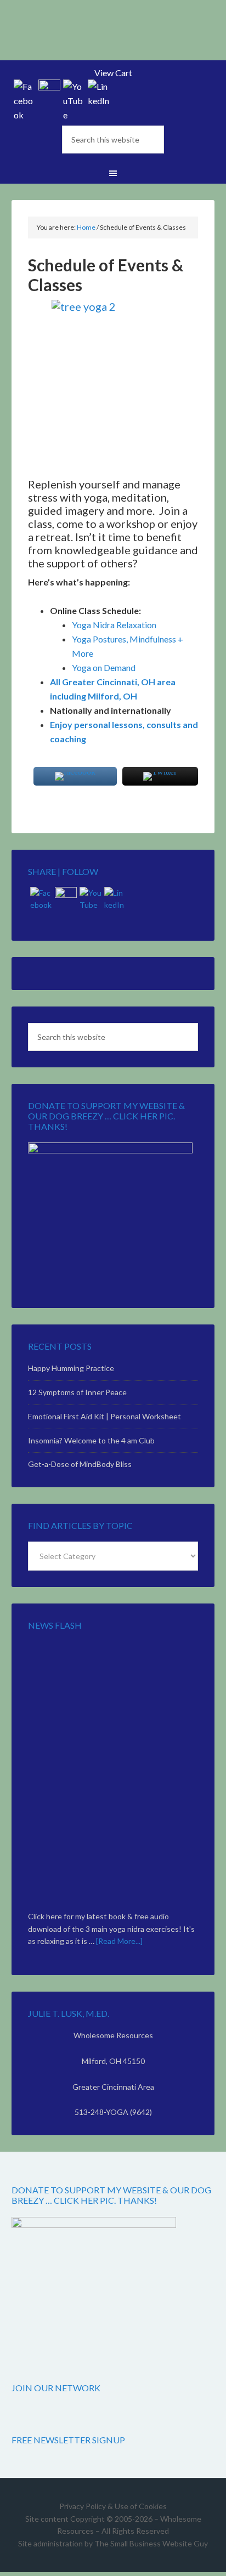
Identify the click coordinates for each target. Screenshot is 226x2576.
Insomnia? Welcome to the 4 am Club (91, 1440)
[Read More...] (119, 1941)
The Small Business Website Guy (151, 2543)
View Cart (113, 73)
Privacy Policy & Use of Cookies (113, 2506)
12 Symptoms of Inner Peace (77, 1392)
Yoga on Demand (104, 667)
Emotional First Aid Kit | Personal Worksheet (104, 1416)
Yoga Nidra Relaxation (114, 625)
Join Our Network (56, 2388)
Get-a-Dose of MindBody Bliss (80, 1464)
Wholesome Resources (113, 38)
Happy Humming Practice (71, 1368)
